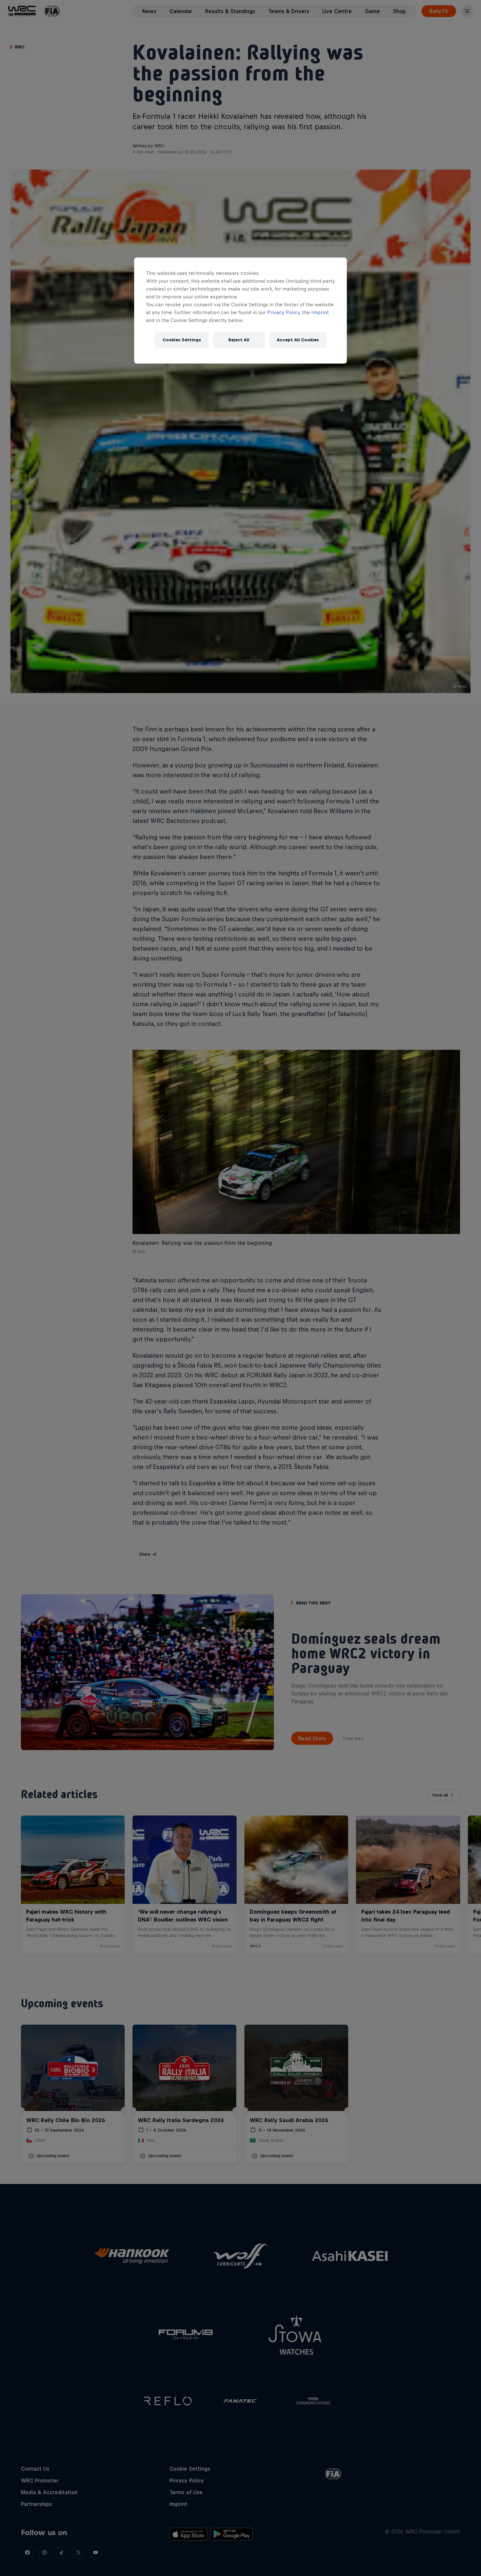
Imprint (320, 312)
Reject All (239, 340)
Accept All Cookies (298, 340)
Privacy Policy (283, 312)
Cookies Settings (182, 340)
